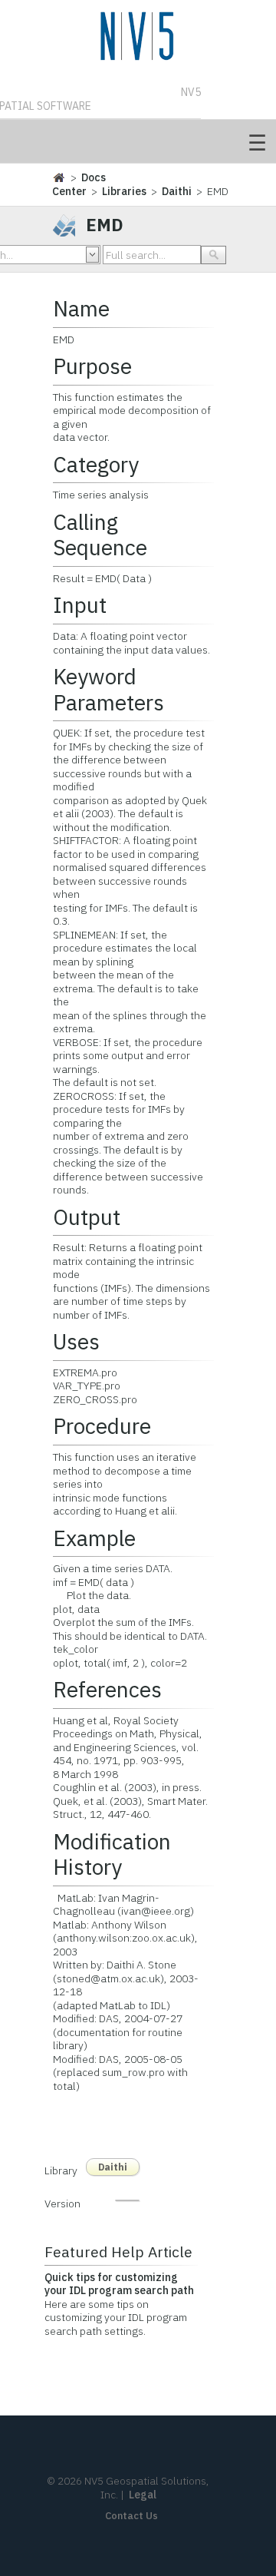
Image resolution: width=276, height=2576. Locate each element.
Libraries (124, 191)
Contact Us (131, 2516)
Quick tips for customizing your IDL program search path (119, 2284)
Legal (143, 2495)
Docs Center (79, 184)
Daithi (177, 191)
